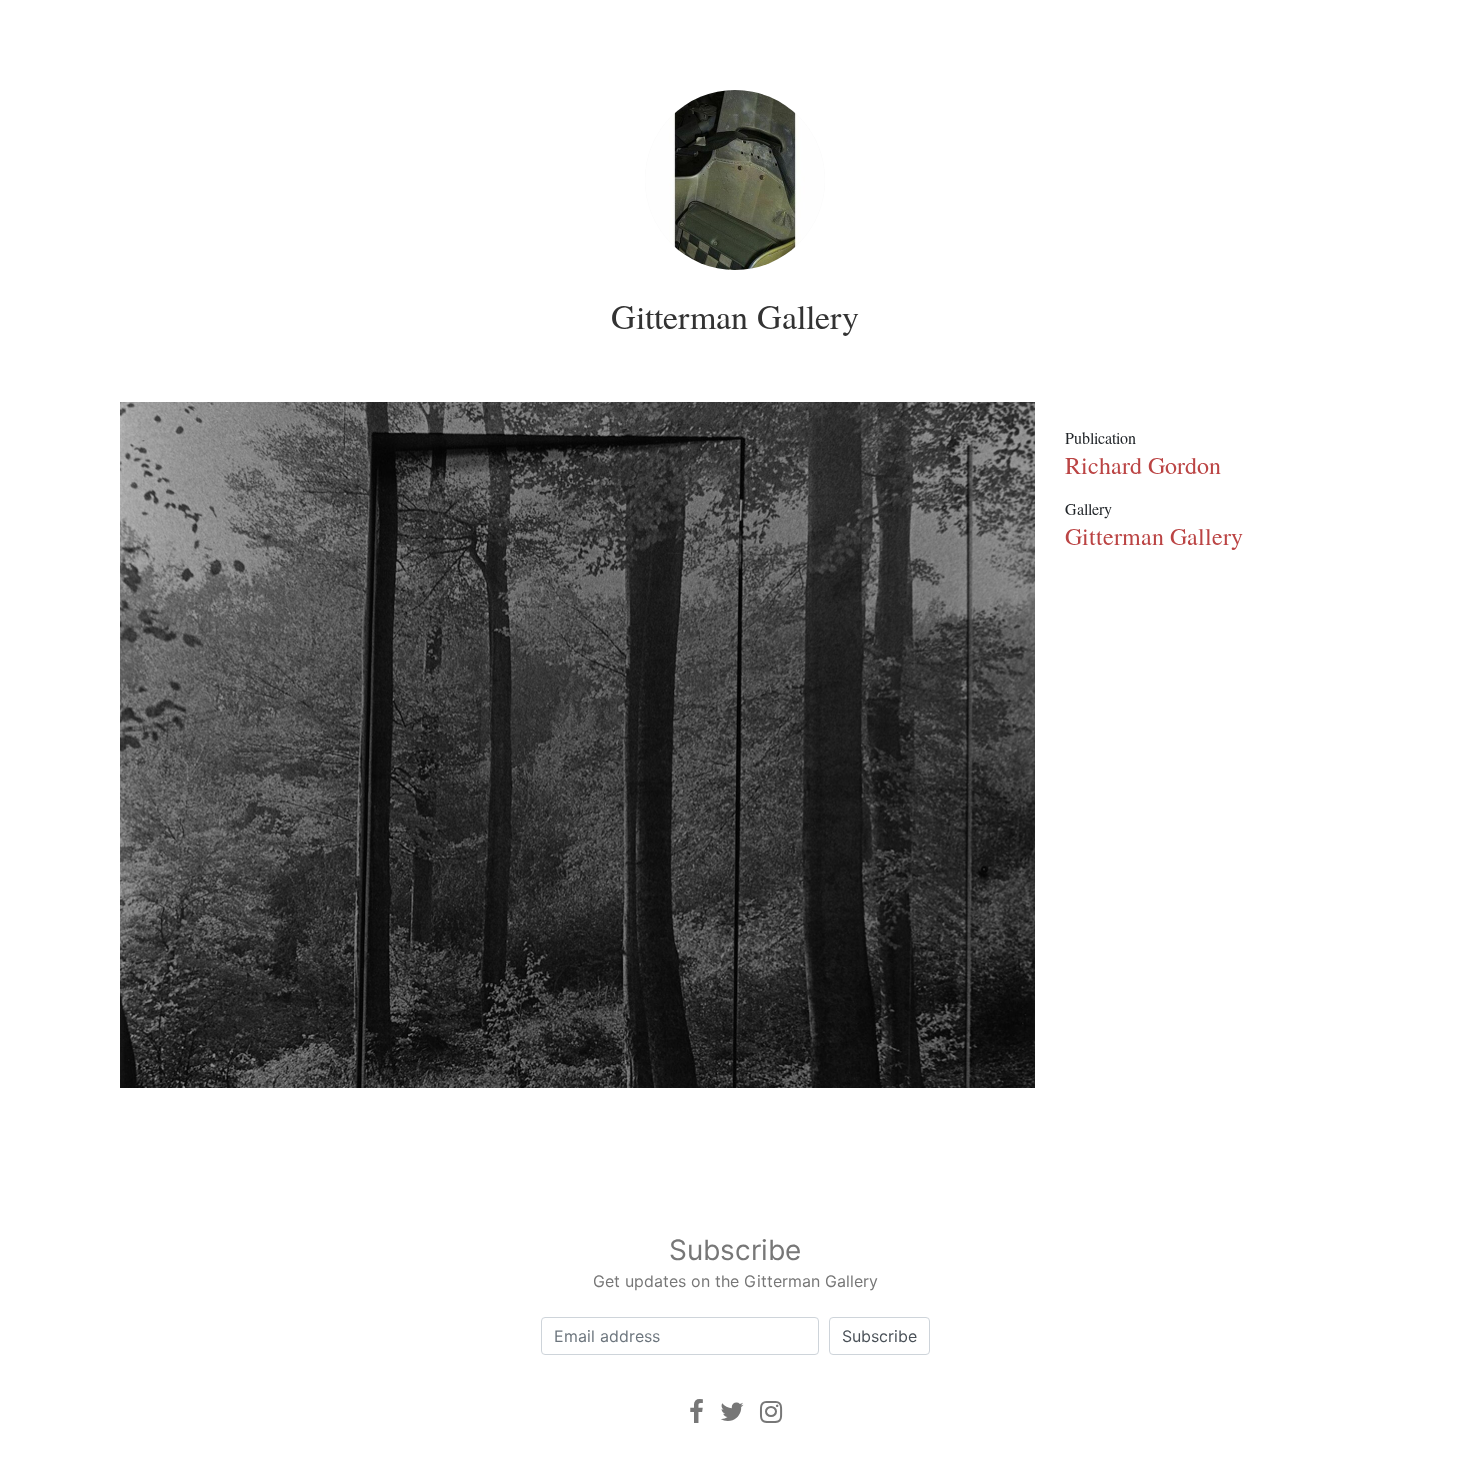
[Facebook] (696, 1411)
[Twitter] (732, 1411)
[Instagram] (771, 1411)
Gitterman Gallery (735, 316)
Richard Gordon (1143, 465)
